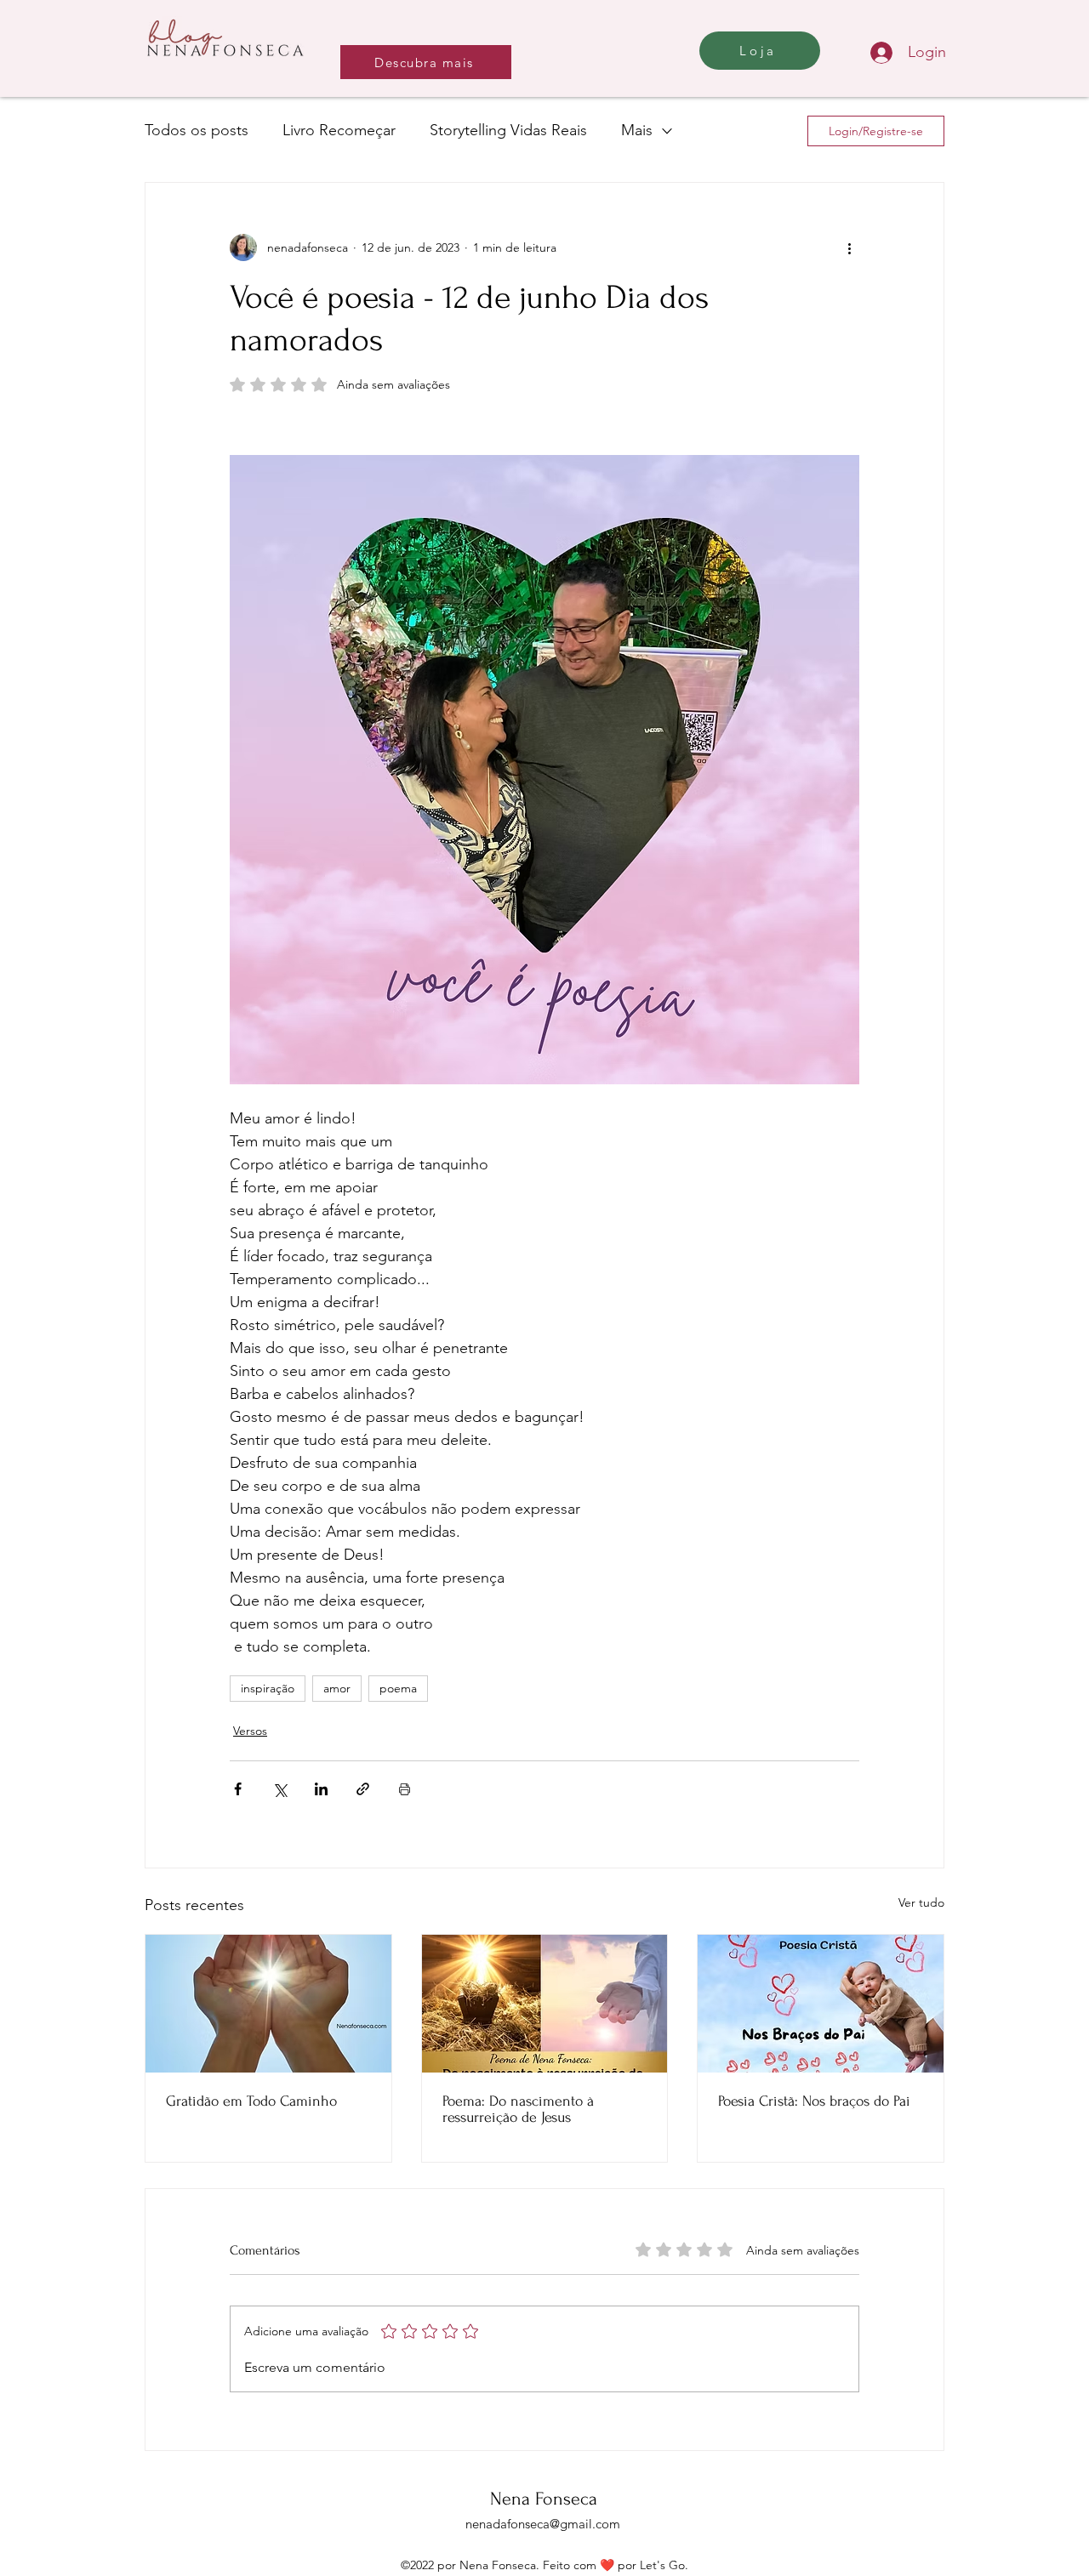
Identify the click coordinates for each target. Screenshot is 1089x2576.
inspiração (268, 1688)
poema (398, 1688)
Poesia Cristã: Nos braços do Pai (814, 2101)
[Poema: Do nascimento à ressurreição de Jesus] (545, 2004)
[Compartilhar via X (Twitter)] (279, 1789)
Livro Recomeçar (339, 130)
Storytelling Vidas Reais (508, 130)
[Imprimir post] (405, 1789)
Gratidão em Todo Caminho (251, 2101)
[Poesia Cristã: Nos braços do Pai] (821, 2004)
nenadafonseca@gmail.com (543, 2524)
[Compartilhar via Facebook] (238, 1789)
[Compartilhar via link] (363, 1789)
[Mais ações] (849, 247)
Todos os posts (197, 130)
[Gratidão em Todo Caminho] (268, 2004)
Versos (250, 1731)
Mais (637, 130)
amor (337, 1688)
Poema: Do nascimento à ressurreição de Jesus (518, 2109)
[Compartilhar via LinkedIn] (321, 1789)
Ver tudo (921, 1902)
